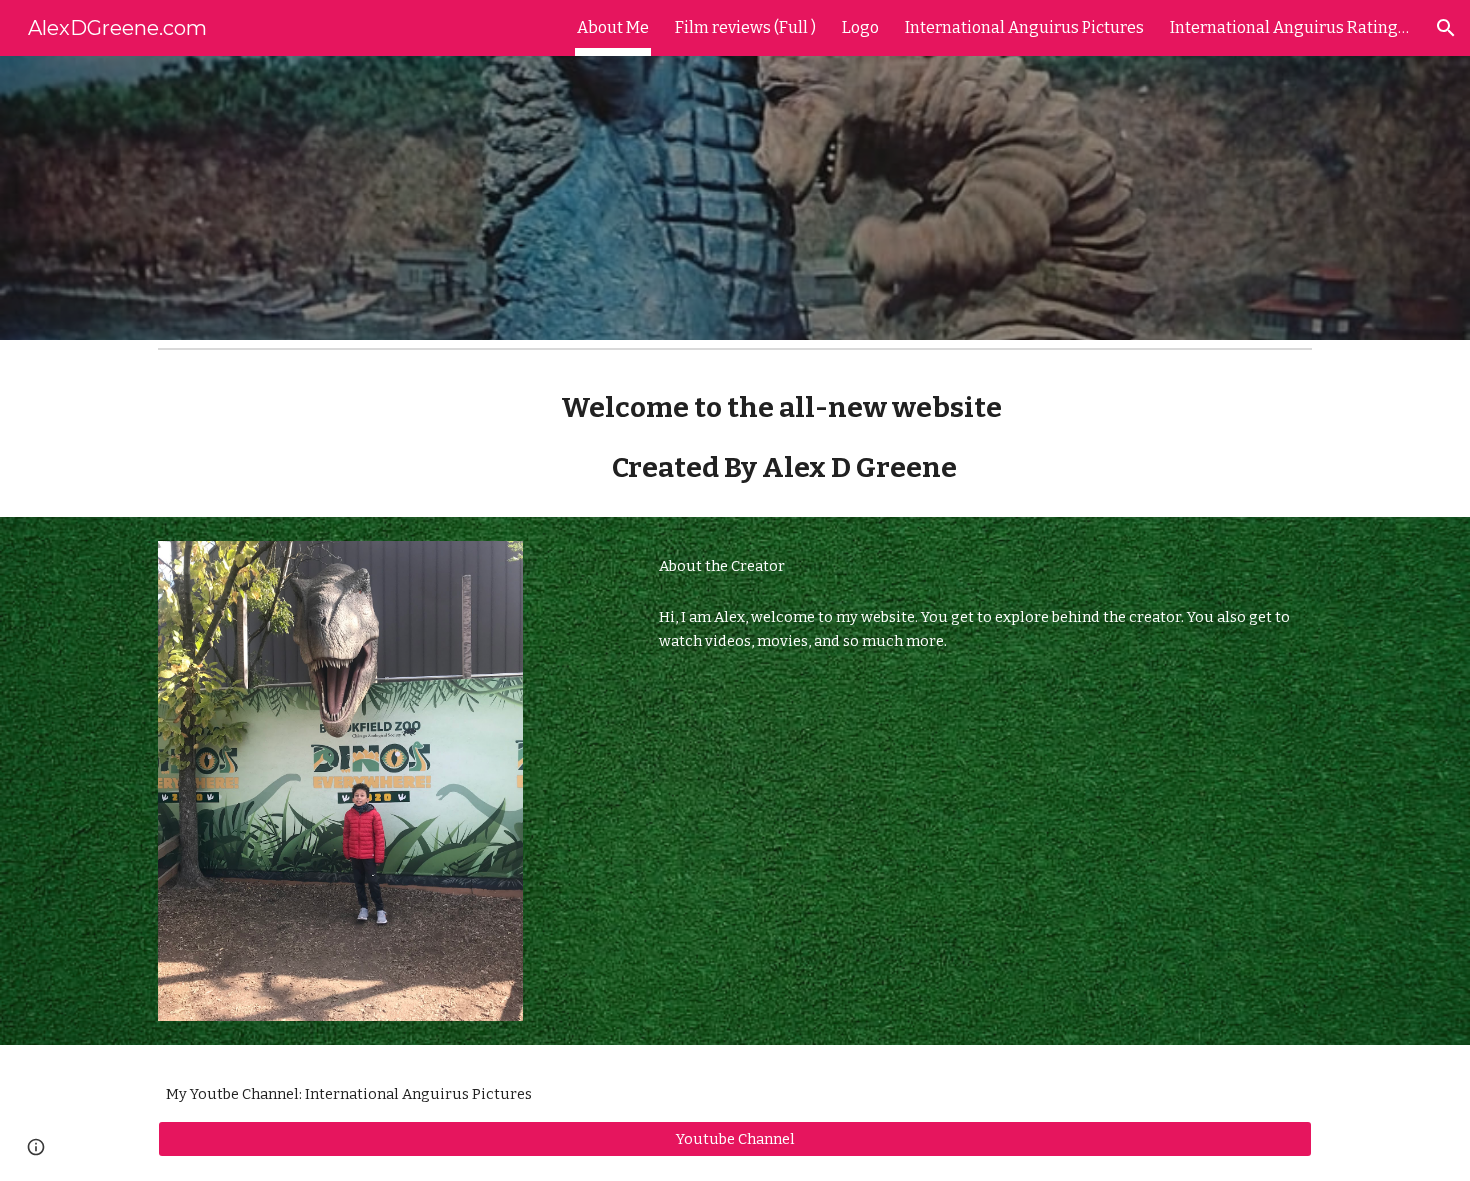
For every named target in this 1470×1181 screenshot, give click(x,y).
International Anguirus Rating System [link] (1290, 27)
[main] (784, 437)
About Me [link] (613, 27)
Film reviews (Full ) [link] (745, 27)
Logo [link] (860, 27)
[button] (1446, 28)
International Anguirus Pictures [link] (1024, 27)
